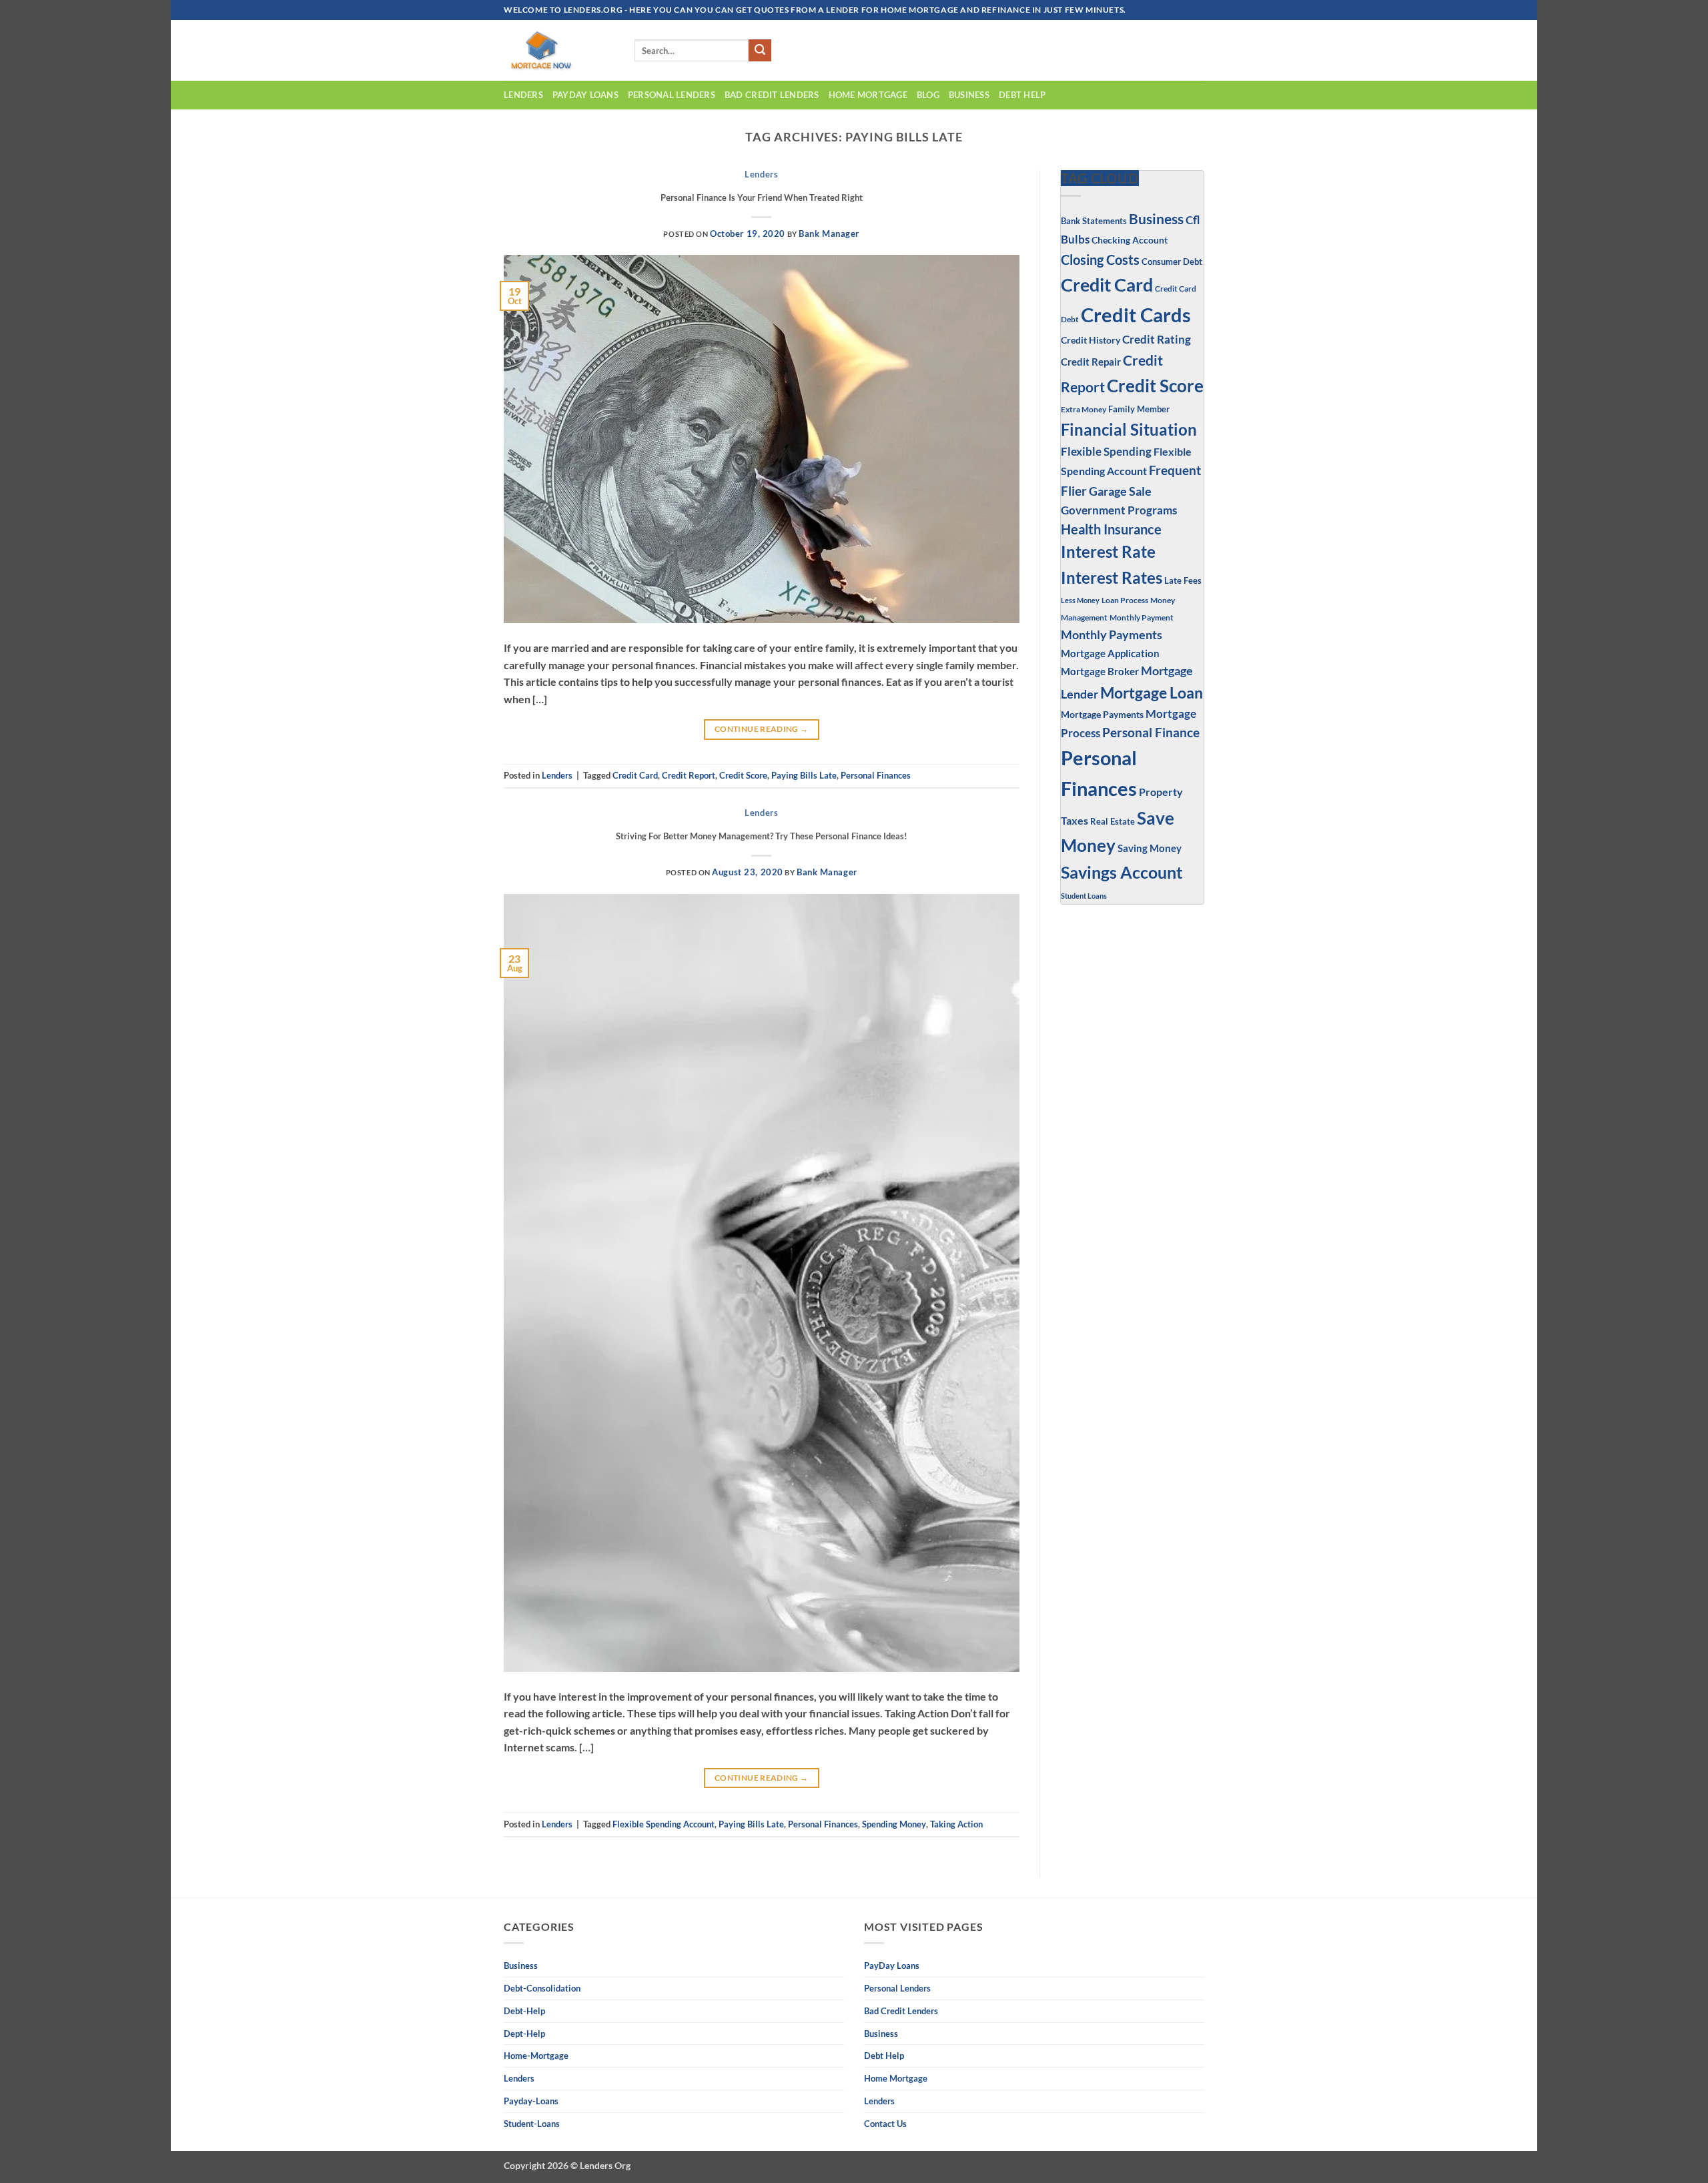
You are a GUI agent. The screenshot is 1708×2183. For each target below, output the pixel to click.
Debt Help (1022, 95)
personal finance (1151, 732)
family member (1139, 409)
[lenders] (559, 50)
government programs (1119, 510)
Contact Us (885, 2124)
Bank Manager (829, 234)
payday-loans (531, 2101)
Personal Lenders (672, 95)
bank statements (1094, 221)
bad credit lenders (772, 95)
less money (1080, 600)
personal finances (876, 775)
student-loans (532, 2124)
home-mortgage (536, 2056)
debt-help (524, 2011)
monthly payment (1142, 617)
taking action (956, 1824)
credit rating (1157, 340)
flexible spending (1106, 451)
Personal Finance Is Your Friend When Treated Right (762, 197)
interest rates (1112, 577)
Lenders (523, 95)
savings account (1122, 872)
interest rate (1108, 552)
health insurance (1111, 529)
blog (928, 95)
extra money (1084, 409)
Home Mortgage (868, 95)
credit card (635, 775)
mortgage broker (1100, 671)
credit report (689, 775)
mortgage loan (1152, 693)
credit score (743, 775)
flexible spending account (664, 1824)
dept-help (524, 2034)
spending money (894, 1824)
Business (1156, 219)
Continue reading (762, 729)
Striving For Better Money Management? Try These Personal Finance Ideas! (762, 836)
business (969, 95)
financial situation (1129, 429)
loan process (1125, 600)
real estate (1113, 822)
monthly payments (1112, 634)
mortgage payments (1102, 714)
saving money (1150, 848)
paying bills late (804, 775)
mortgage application (1110, 653)
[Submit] (760, 51)
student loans (1084, 896)
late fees (1183, 581)
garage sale (1120, 491)
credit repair (1091, 362)
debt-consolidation (542, 1988)
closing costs (1100, 260)
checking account (1130, 240)
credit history (1091, 340)
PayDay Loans (585, 95)
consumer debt (1172, 262)
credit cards (1136, 315)
